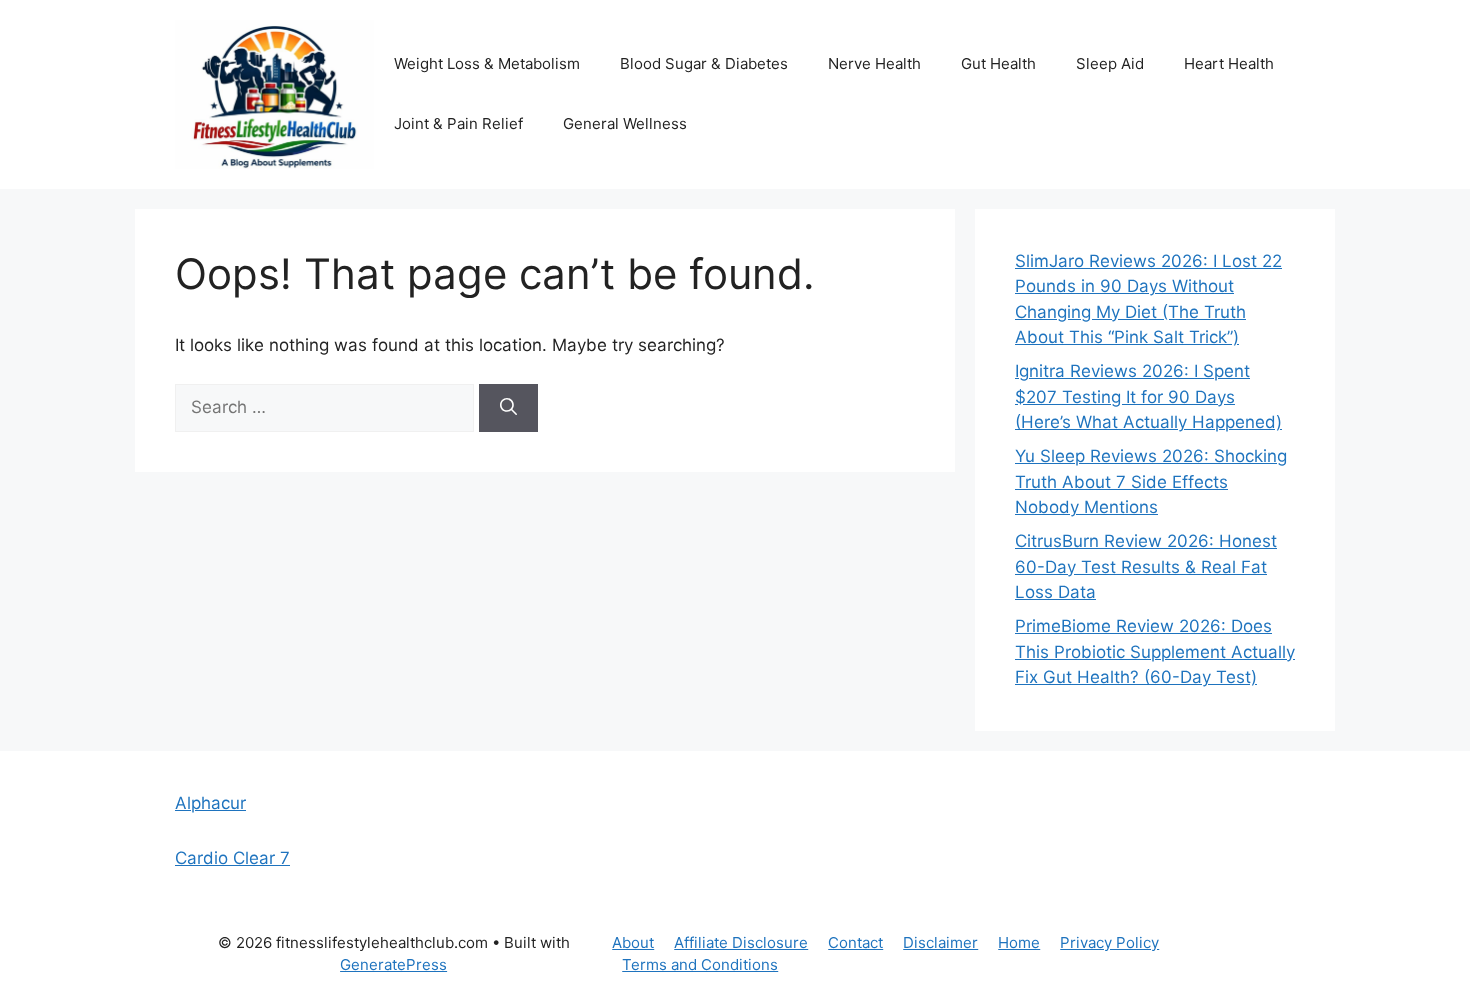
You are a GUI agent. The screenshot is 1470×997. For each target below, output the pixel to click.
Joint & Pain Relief (458, 123)
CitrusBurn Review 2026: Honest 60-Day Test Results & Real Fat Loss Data (1146, 566)
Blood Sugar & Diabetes (704, 63)
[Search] (508, 408)
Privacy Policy (1109, 942)
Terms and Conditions (700, 964)
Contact (855, 942)
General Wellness (625, 123)
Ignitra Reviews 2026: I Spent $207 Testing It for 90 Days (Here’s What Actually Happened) (1148, 396)
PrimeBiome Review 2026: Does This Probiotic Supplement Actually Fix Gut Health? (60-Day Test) (1155, 651)
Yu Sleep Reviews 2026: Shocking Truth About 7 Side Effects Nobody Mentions (1151, 481)
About (633, 942)
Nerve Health (874, 63)
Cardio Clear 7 (232, 858)
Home (1019, 942)
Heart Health (1229, 63)
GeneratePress (393, 964)
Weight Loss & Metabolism (487, 63)
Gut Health (998, 63)
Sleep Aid (1110, 63)
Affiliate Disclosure (741, 942)
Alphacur (210, 803)
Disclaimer (940, 942)
